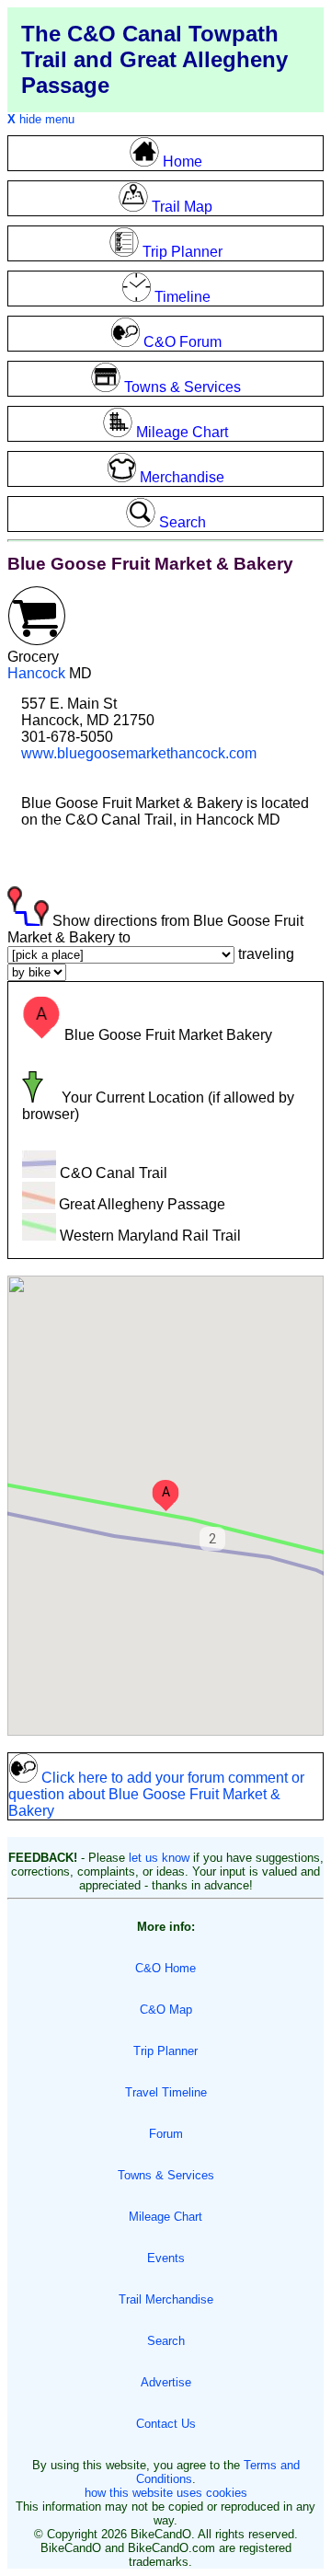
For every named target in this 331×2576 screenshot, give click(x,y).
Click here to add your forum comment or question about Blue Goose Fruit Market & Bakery (156, 1794)
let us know (159, 1858)
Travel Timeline (166, 2092)
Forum (166, 2134)
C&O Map (166, 2010)
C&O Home (165, 1968)
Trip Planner (165, 2051)
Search (166, 2341)
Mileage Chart (165, 2217)
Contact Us (166, 2424)
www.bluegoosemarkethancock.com (139, 753)
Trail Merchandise (166, 2299)
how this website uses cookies (166, 2493)
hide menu (41, 119)
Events (166, 2258)
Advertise (166, 2382)
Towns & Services (166, 2175)
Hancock (36, 673)
